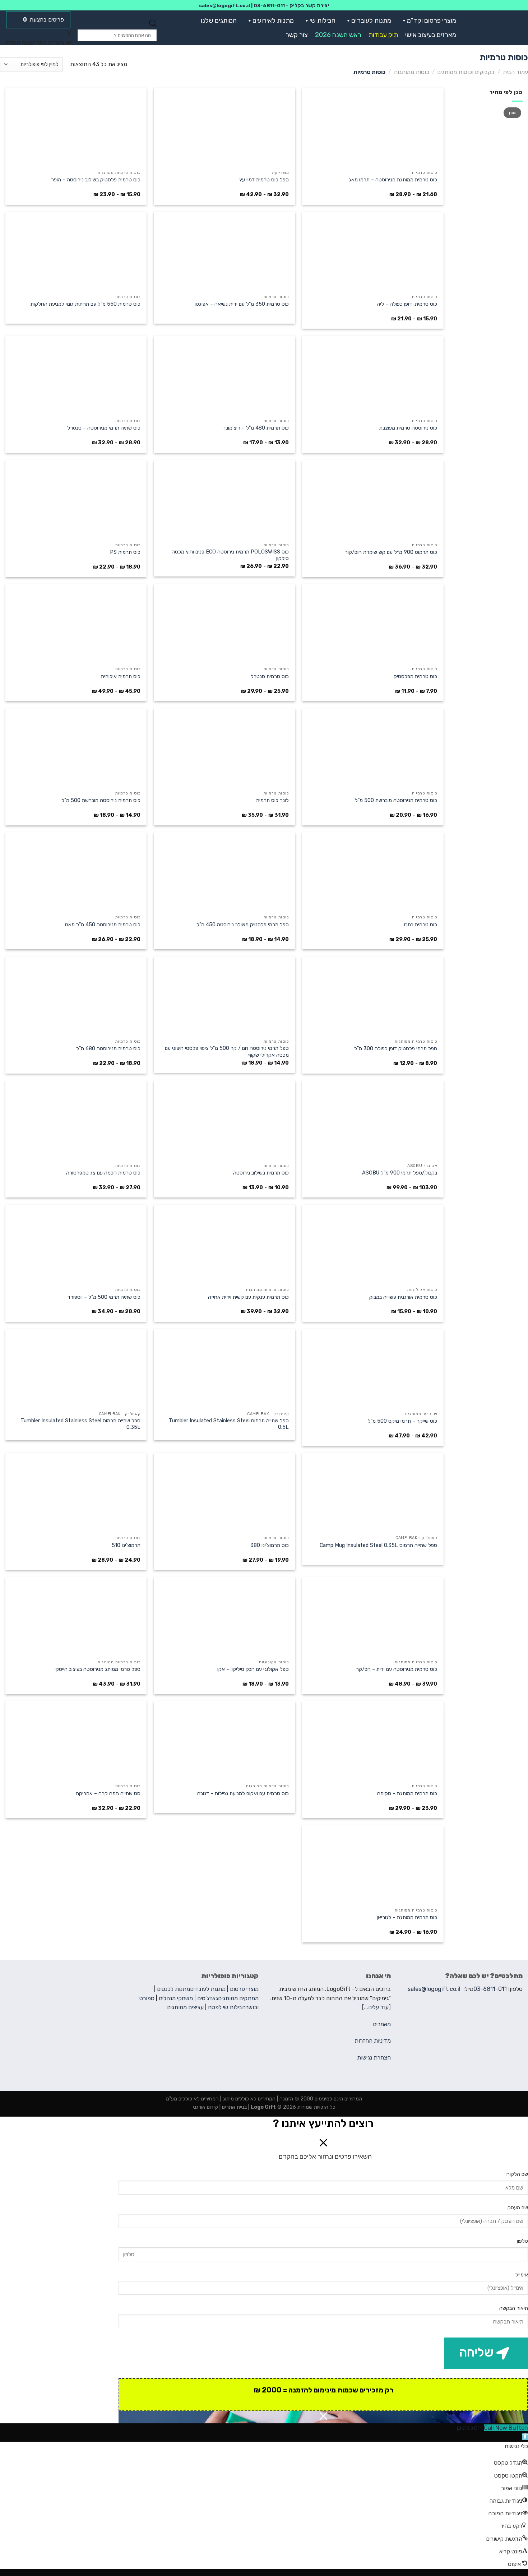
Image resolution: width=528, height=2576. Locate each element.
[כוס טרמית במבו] (373, 872)
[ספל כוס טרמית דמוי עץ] (224, 127)
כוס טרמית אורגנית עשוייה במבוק (403, 1297)
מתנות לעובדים (371, 20)
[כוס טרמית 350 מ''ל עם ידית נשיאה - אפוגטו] (224, 251)
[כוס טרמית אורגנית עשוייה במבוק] (373, 1244)
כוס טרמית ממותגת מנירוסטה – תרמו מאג (393, 180)
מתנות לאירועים (273, 20)
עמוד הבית (515, 72)
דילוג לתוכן (469, 2428)
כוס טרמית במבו (421, 925)
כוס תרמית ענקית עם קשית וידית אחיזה (248, 1297)
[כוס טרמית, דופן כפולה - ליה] (373, 251)
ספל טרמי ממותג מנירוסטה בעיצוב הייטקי (98, 1669)
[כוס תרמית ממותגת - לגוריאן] (373, 1865)
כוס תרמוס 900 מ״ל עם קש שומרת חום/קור (391, 552)
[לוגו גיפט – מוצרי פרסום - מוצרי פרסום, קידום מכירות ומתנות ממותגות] (497, 28)
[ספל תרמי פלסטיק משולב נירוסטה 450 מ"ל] (224, 872)
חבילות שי (323, 20)
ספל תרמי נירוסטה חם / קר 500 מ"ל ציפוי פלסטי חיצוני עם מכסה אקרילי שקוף (227, 1052)
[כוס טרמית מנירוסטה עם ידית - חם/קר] (373, 1617)
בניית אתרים (234, 2107)
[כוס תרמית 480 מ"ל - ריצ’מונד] (224, 375)
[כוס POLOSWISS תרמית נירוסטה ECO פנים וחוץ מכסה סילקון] (224, 500)
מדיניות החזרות (373, 2041)
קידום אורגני (205, 2107)
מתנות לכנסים (173, 1989)
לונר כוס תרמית (272, 800)
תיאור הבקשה (514, 2308)
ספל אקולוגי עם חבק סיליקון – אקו (253, 1669)
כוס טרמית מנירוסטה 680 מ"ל (108, 1049)
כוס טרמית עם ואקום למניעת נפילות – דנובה (243, 1794)
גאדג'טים (208, 1998)
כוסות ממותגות (411, 72)
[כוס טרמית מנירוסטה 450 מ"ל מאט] (76, 872)
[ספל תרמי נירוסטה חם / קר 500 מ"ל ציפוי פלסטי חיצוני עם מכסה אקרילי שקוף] (224, 996)
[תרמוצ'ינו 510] (76, 1492)
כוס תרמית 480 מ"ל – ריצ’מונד (256, 428)
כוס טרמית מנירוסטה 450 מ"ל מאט (103, 925)
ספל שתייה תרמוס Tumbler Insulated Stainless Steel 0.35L (80, 1424)
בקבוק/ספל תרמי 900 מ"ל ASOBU (400, 1173)
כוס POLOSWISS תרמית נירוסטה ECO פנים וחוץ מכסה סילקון (230, 555)
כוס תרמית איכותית (121, 677)
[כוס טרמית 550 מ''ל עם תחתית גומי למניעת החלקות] (76, 251)
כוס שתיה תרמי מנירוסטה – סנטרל (104, 428)
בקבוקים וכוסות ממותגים (466, 72)
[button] (403, 20)
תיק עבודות (383, 35)
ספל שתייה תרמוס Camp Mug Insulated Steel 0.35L (378, 1545)
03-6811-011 (269, 5)
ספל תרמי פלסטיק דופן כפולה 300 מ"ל (396, 1049)
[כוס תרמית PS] (76, 500)
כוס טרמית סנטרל (270, 677)
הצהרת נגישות (374, 2058)
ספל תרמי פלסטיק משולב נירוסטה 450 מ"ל (243, 925)
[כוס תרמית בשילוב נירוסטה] (224, 1120)
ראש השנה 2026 (338, 35)
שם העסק (518, 2208)
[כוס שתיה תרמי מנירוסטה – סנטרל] (76, 375)
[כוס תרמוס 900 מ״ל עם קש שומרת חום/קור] (373, 500)
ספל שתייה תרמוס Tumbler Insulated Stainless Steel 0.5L (229, 1424)
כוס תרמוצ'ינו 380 (270, 1545)
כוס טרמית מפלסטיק (415, 677)
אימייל (522, 2275)
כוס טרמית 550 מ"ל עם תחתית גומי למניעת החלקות (85, 304)
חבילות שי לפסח (227, 2007)
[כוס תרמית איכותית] (76, 624)
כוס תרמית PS (125, 552)
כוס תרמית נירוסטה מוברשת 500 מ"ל (101, 800)
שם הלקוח (517, 2174)
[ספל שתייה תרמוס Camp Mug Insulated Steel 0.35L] (373, 1492)
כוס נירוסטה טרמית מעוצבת (408, 428)
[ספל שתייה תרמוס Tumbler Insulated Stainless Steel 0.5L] (224, 1368)
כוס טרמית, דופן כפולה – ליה (407, 304)
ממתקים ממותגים (238, 1998)
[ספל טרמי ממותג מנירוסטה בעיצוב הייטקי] (76, 1617)
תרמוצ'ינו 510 (126, 1545)
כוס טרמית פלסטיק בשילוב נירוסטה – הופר (96, 180)
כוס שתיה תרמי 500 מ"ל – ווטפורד (104, 1297)
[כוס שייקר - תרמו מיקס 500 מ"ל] (373, 1368)
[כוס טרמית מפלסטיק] (373, 624)
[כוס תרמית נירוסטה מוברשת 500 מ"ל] (76, 748)
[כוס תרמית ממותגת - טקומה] (373, 1741)
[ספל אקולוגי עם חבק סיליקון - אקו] (224, 1617)
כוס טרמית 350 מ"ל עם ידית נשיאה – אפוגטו (242, 304)
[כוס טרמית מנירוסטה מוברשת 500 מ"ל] (373, 748)
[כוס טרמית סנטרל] (224, 624)
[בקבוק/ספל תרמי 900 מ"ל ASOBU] (373, 1120)
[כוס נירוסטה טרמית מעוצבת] (373, 375)
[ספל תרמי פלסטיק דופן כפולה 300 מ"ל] (373, 996)
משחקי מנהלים (176, 1998)
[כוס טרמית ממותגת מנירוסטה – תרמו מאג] (373, 127)
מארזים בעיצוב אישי (431, 35)
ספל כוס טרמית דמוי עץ (264, 180)
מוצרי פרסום (244, 1989)
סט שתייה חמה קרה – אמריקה (108, 1794)
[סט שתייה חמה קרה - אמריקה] (76, 1741)
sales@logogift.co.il (224, 5)
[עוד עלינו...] (376, 2007)
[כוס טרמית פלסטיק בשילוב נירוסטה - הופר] (76, 127)
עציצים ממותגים (185, 2007)
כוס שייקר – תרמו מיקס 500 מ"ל (402, 1421)
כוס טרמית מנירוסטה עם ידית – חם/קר (397, 1669)
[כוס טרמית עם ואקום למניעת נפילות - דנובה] (224, 1741)
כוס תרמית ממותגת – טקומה (407, 1794)
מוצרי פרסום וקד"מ (432, 20)
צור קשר (297, 35)
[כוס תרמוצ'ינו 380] (224, 1492)
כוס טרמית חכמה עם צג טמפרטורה (103, 1173)
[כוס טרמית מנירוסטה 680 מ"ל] (76, 996)
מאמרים (382, 2024)
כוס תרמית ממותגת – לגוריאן (407, 1917)
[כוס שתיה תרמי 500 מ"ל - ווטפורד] (76, 1244)
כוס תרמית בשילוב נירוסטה (261, 1173)
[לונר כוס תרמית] (224, 748)
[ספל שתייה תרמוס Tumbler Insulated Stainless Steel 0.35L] (76, 1368)
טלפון (522, 2241)
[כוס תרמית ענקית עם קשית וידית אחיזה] (224, 1244)
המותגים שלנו (219, 20)
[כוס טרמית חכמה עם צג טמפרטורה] (76, 1120)
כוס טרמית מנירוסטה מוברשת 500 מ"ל (396, 800)
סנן (512, 113)
